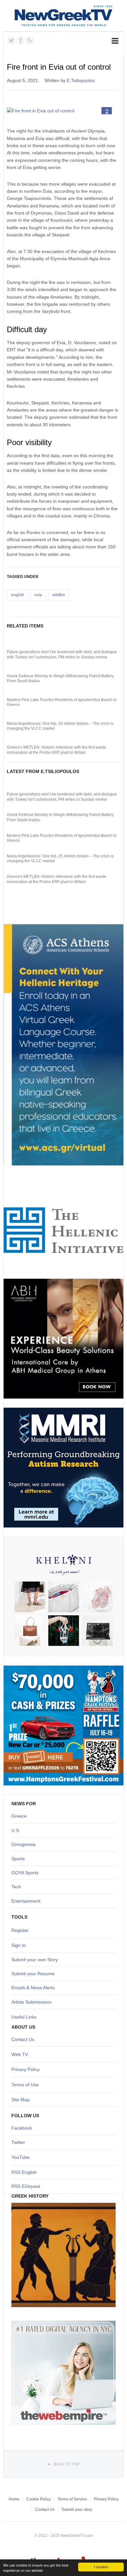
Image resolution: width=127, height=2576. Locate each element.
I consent (101, 2567)
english (18, 595)
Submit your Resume (33, 1974)
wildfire (59, 595)
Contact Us (23, 2039)
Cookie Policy (39, 2499)
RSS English (24, 2172)
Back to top (67, 2464)
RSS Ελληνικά (26, 2186)
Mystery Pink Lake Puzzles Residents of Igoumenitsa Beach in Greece (62, 702)
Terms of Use (25, 2085)
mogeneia (25, 1844)
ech (17, 1887)
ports (20, 1859)
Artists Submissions (31, 2002)
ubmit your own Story (36, 1960)
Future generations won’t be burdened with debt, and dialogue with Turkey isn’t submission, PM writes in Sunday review (62, 655)
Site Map (21, 2100)
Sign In (19, 1945)
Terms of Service (72, 2499)
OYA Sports (27, 1873)
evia (38, 595)
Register (20, 1930)
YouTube (21, 2157)
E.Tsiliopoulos (81, 80)
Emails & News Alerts (33, 1988)
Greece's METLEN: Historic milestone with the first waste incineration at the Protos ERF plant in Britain (56, 750)
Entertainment (26, 1901)
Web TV (20, 2054)
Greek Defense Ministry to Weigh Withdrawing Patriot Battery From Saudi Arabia (60, 679)
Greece (19, 1816)
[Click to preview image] (63, 111)
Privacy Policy (26, 2069)
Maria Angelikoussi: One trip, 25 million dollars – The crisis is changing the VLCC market (60, 726)
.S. (17, 1830)
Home (14, 2499)
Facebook (22, 2128)
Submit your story (77, 2510)
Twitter (18, 2142)
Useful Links (24, 2017)
